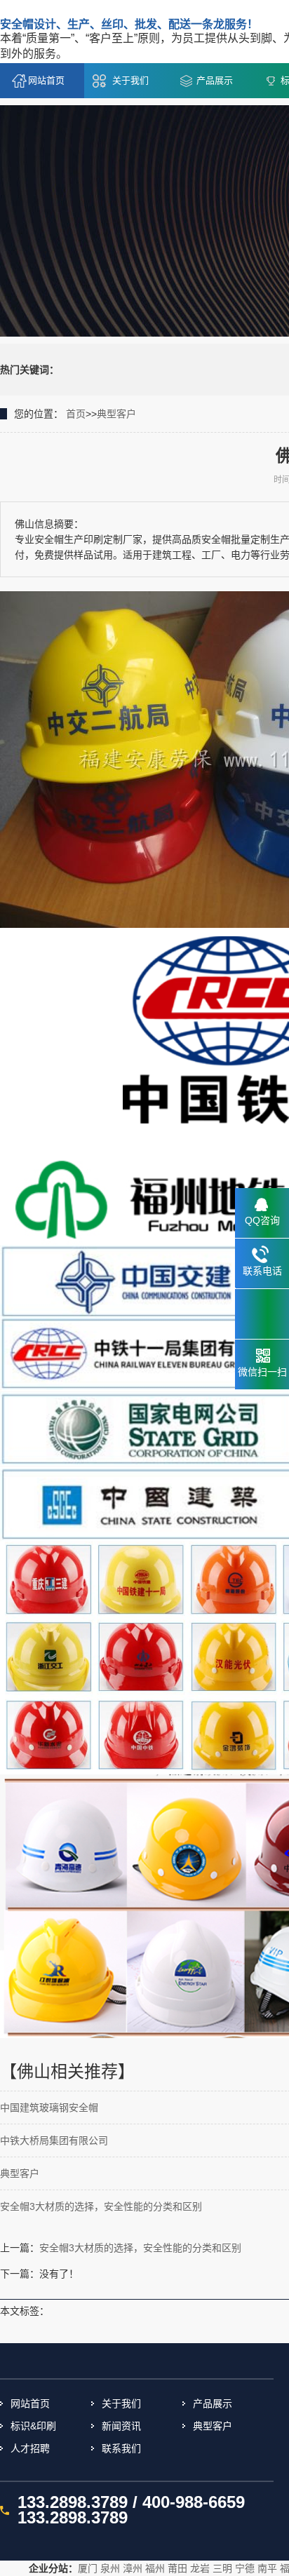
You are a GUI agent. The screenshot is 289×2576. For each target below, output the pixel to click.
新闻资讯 (121, 2426)
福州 (155, 2568)
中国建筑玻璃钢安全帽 (49, 2108)
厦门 (88, 2568)
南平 (267, 2568)
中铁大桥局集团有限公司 (54, 2140)
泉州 (110, 2568)
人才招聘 (30, 2448)
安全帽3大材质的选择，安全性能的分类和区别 (101, 2206)
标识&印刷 (33, 2426)
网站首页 (46, 80)
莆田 (177, 2568)
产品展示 (215, 80)
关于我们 (130, 80)
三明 (222, 2568)
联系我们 (121, 2448)
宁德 (245, 2568)
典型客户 (116, 414)
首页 (76, 414)
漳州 (133, 2568)
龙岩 (200, 2568)
